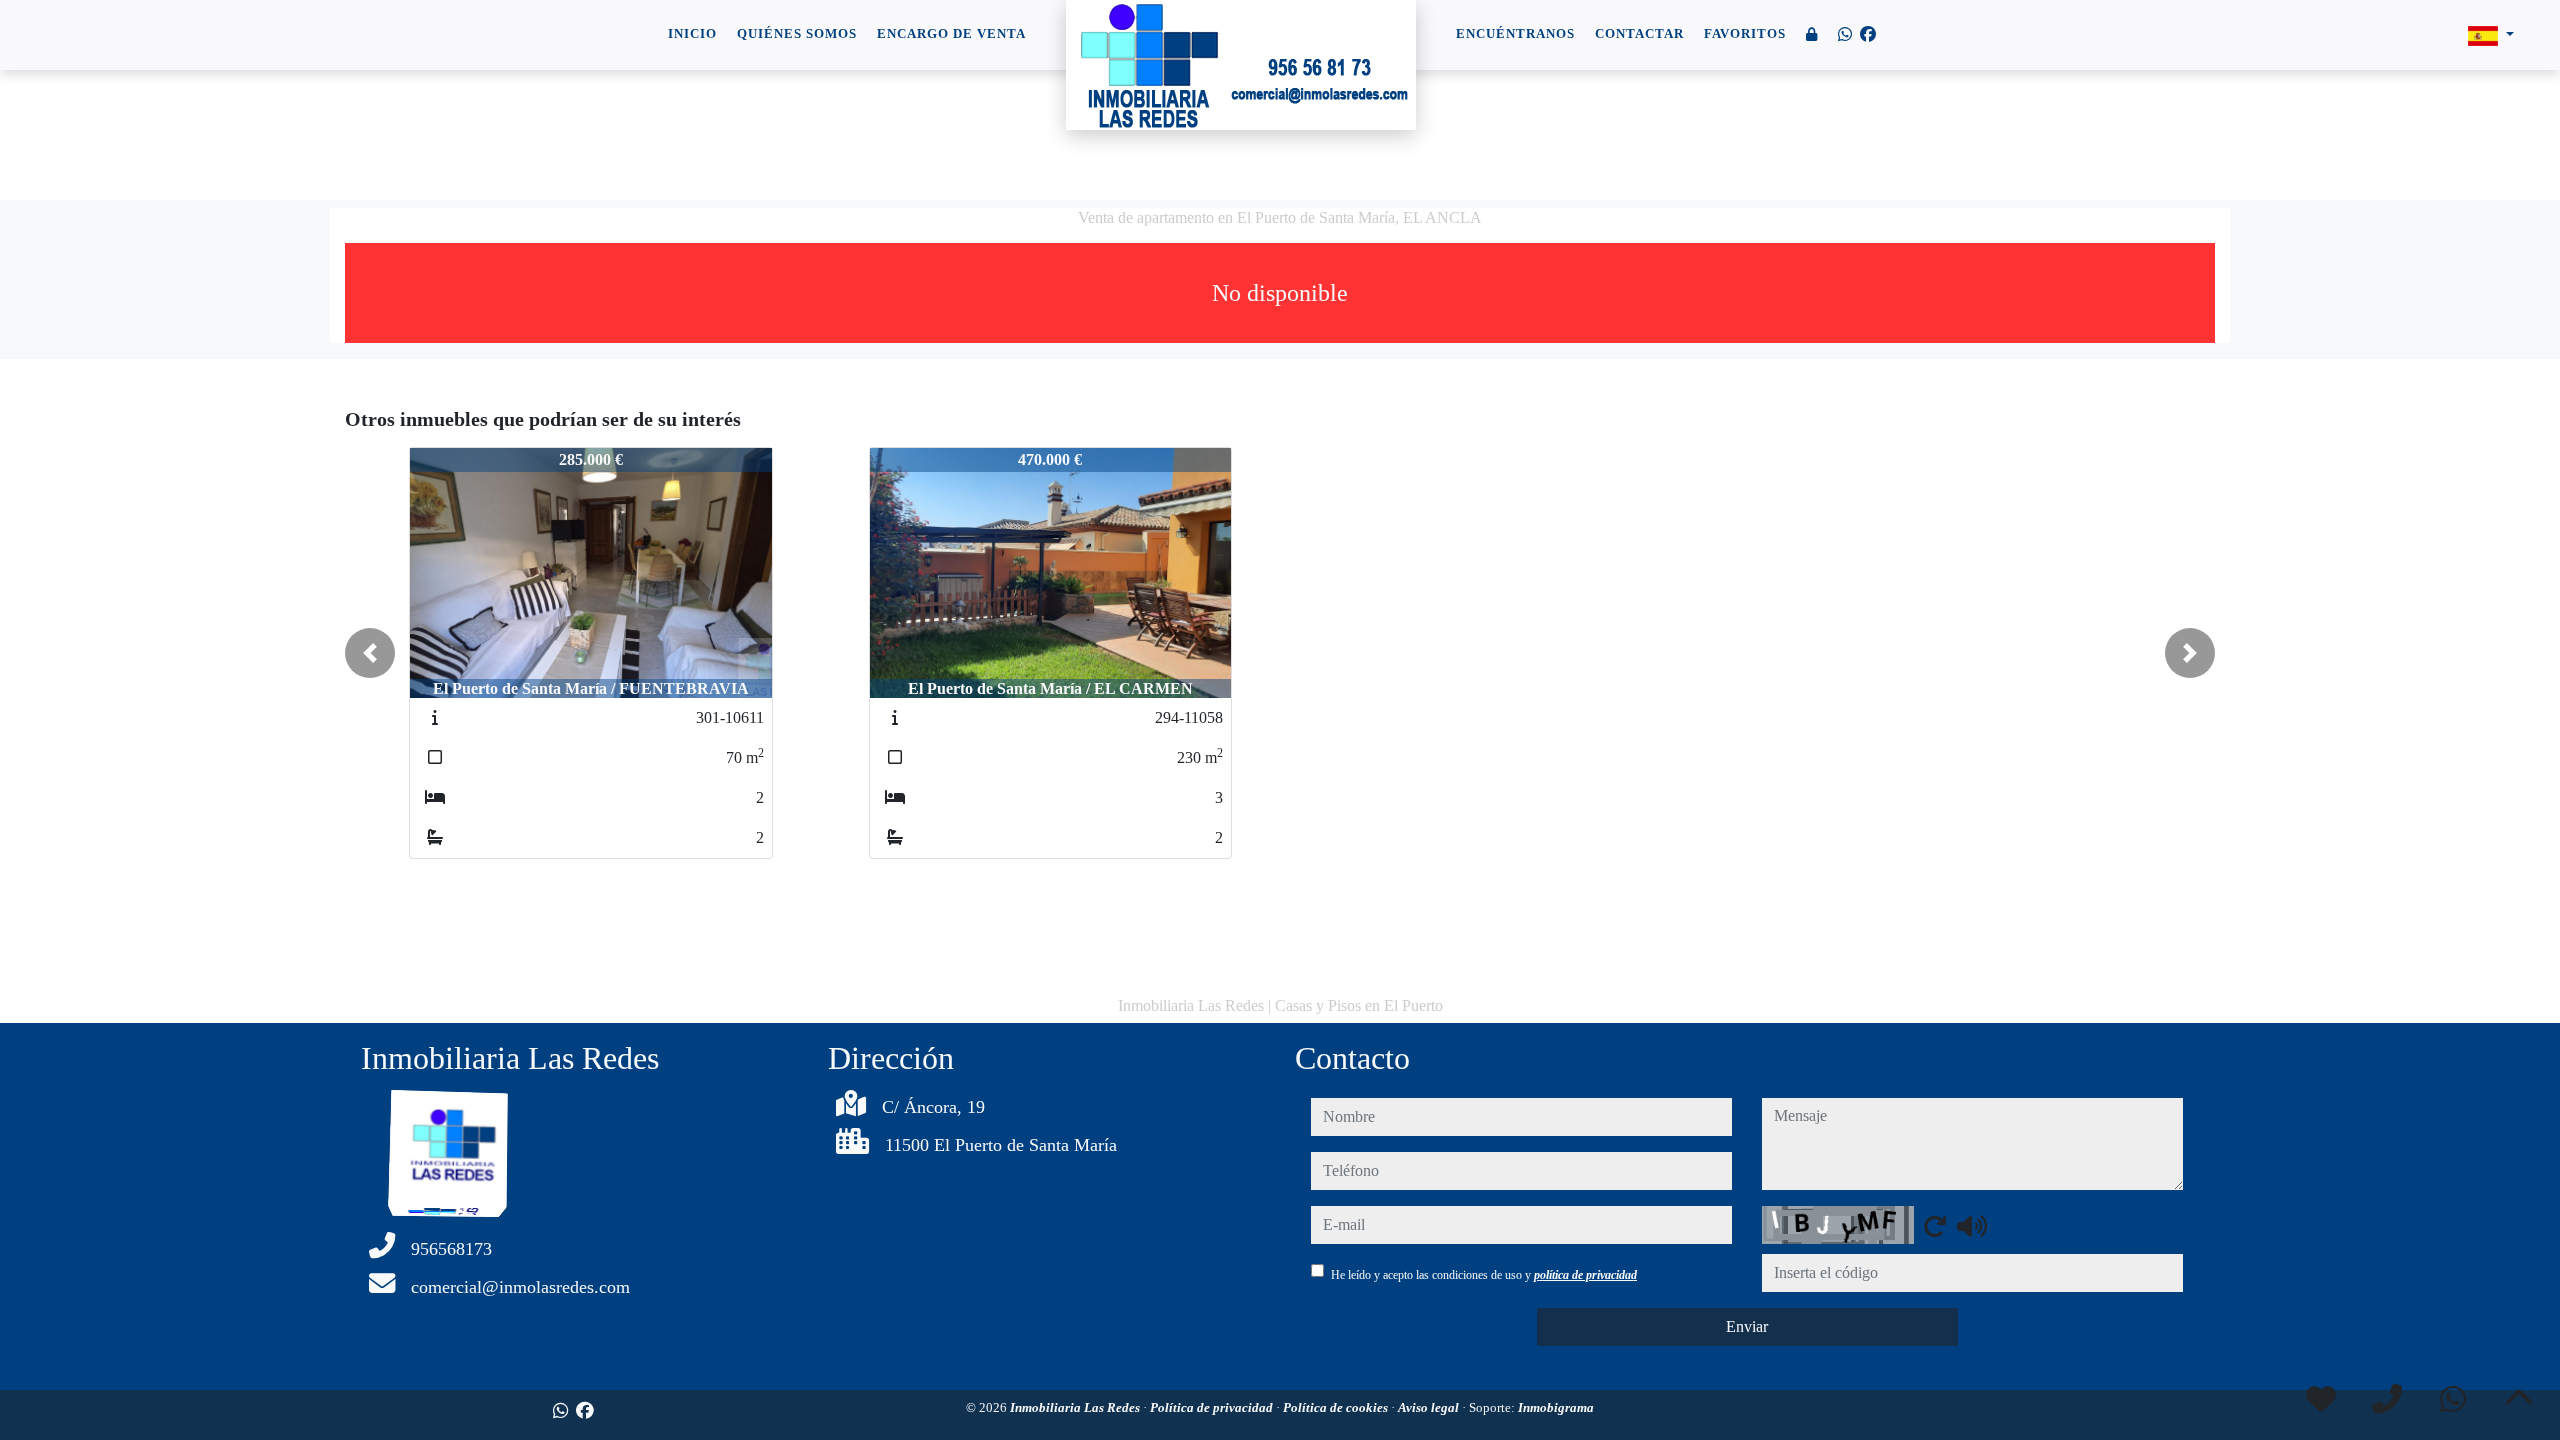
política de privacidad (1585, 1275)
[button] (370, 653)
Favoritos (1745, 33)
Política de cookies (1337, 1407)
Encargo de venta (951, 33)
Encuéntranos (1515, 33)
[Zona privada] (1812, 35)
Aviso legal (1430, 1407)
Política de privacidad (1213, 1407)
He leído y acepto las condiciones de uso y (1484, 1275)
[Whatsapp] (1845, 34)
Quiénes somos (797, 33)
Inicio (692, 33)
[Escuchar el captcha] (1972, 1226)
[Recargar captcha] (1935, 1226)
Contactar (1639, 33)
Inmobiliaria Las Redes (1076, 1407)
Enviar (1747, 1326)
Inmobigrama (1556, 1407)
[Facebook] (1868, 34)
